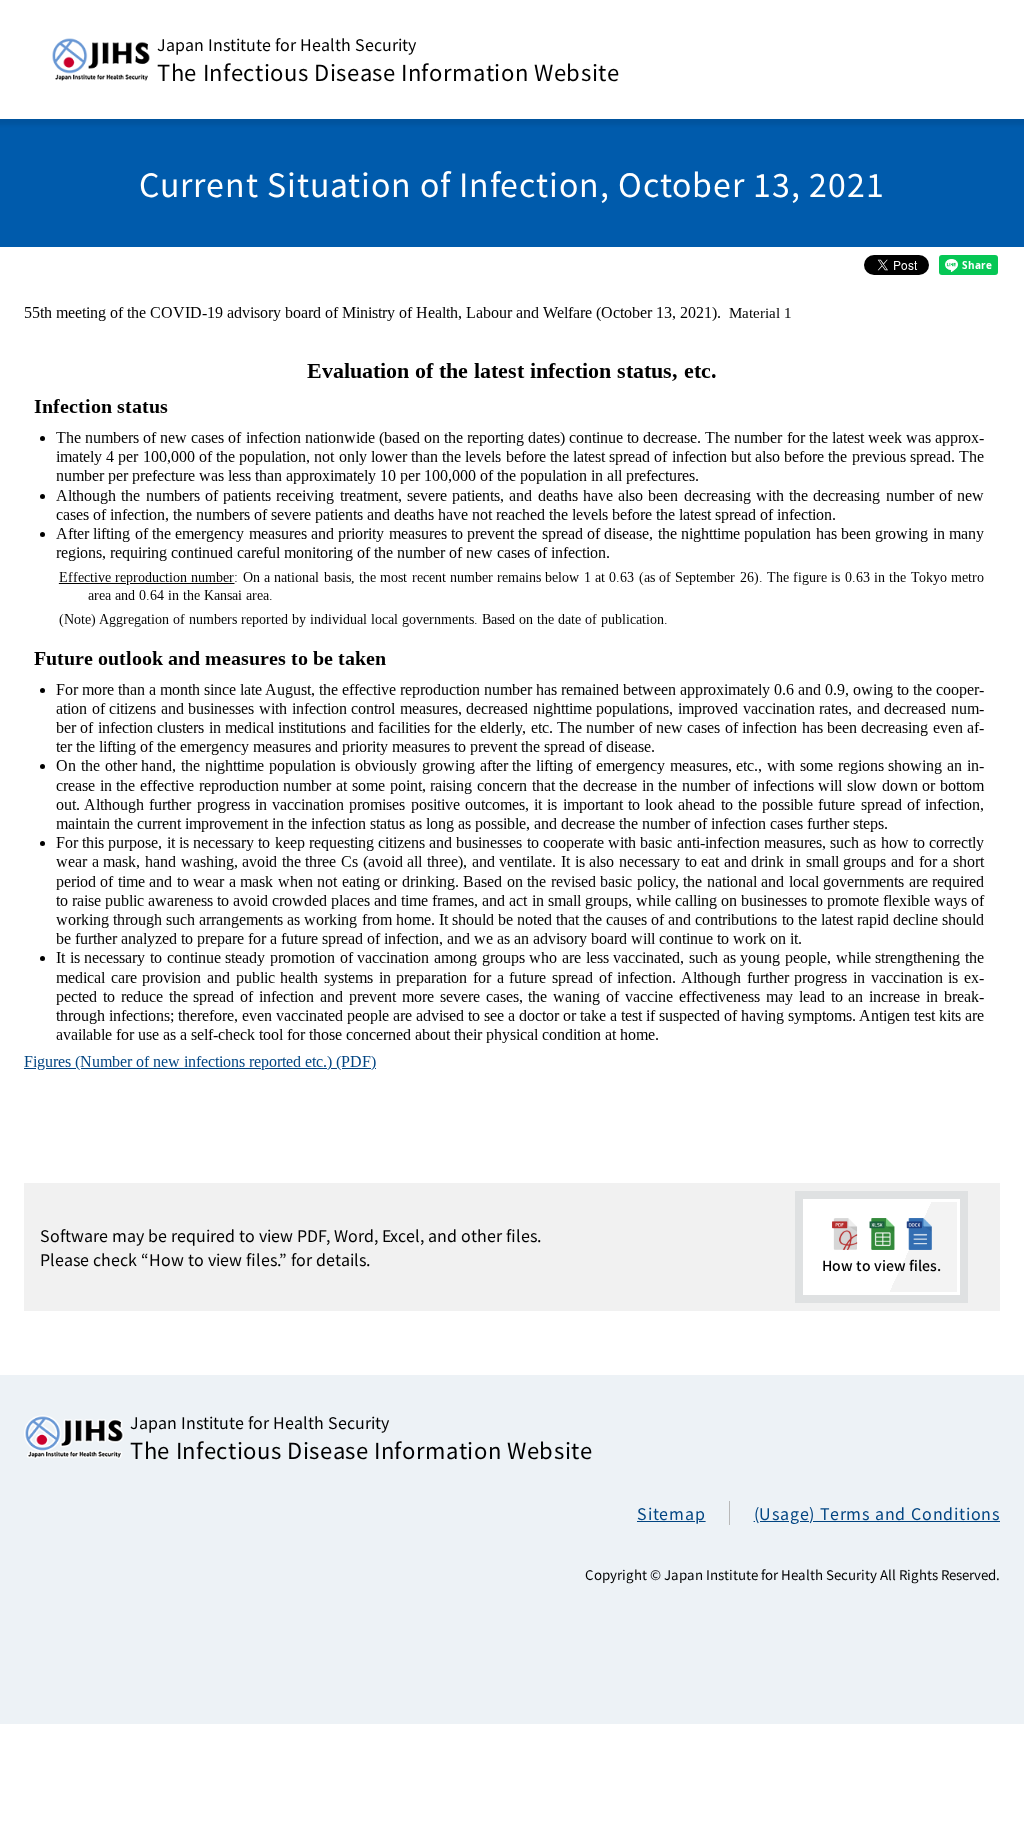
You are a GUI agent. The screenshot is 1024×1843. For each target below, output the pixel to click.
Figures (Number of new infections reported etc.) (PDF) (200, 1061)
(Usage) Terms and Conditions (877, 1513)
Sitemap (671, 1513)
